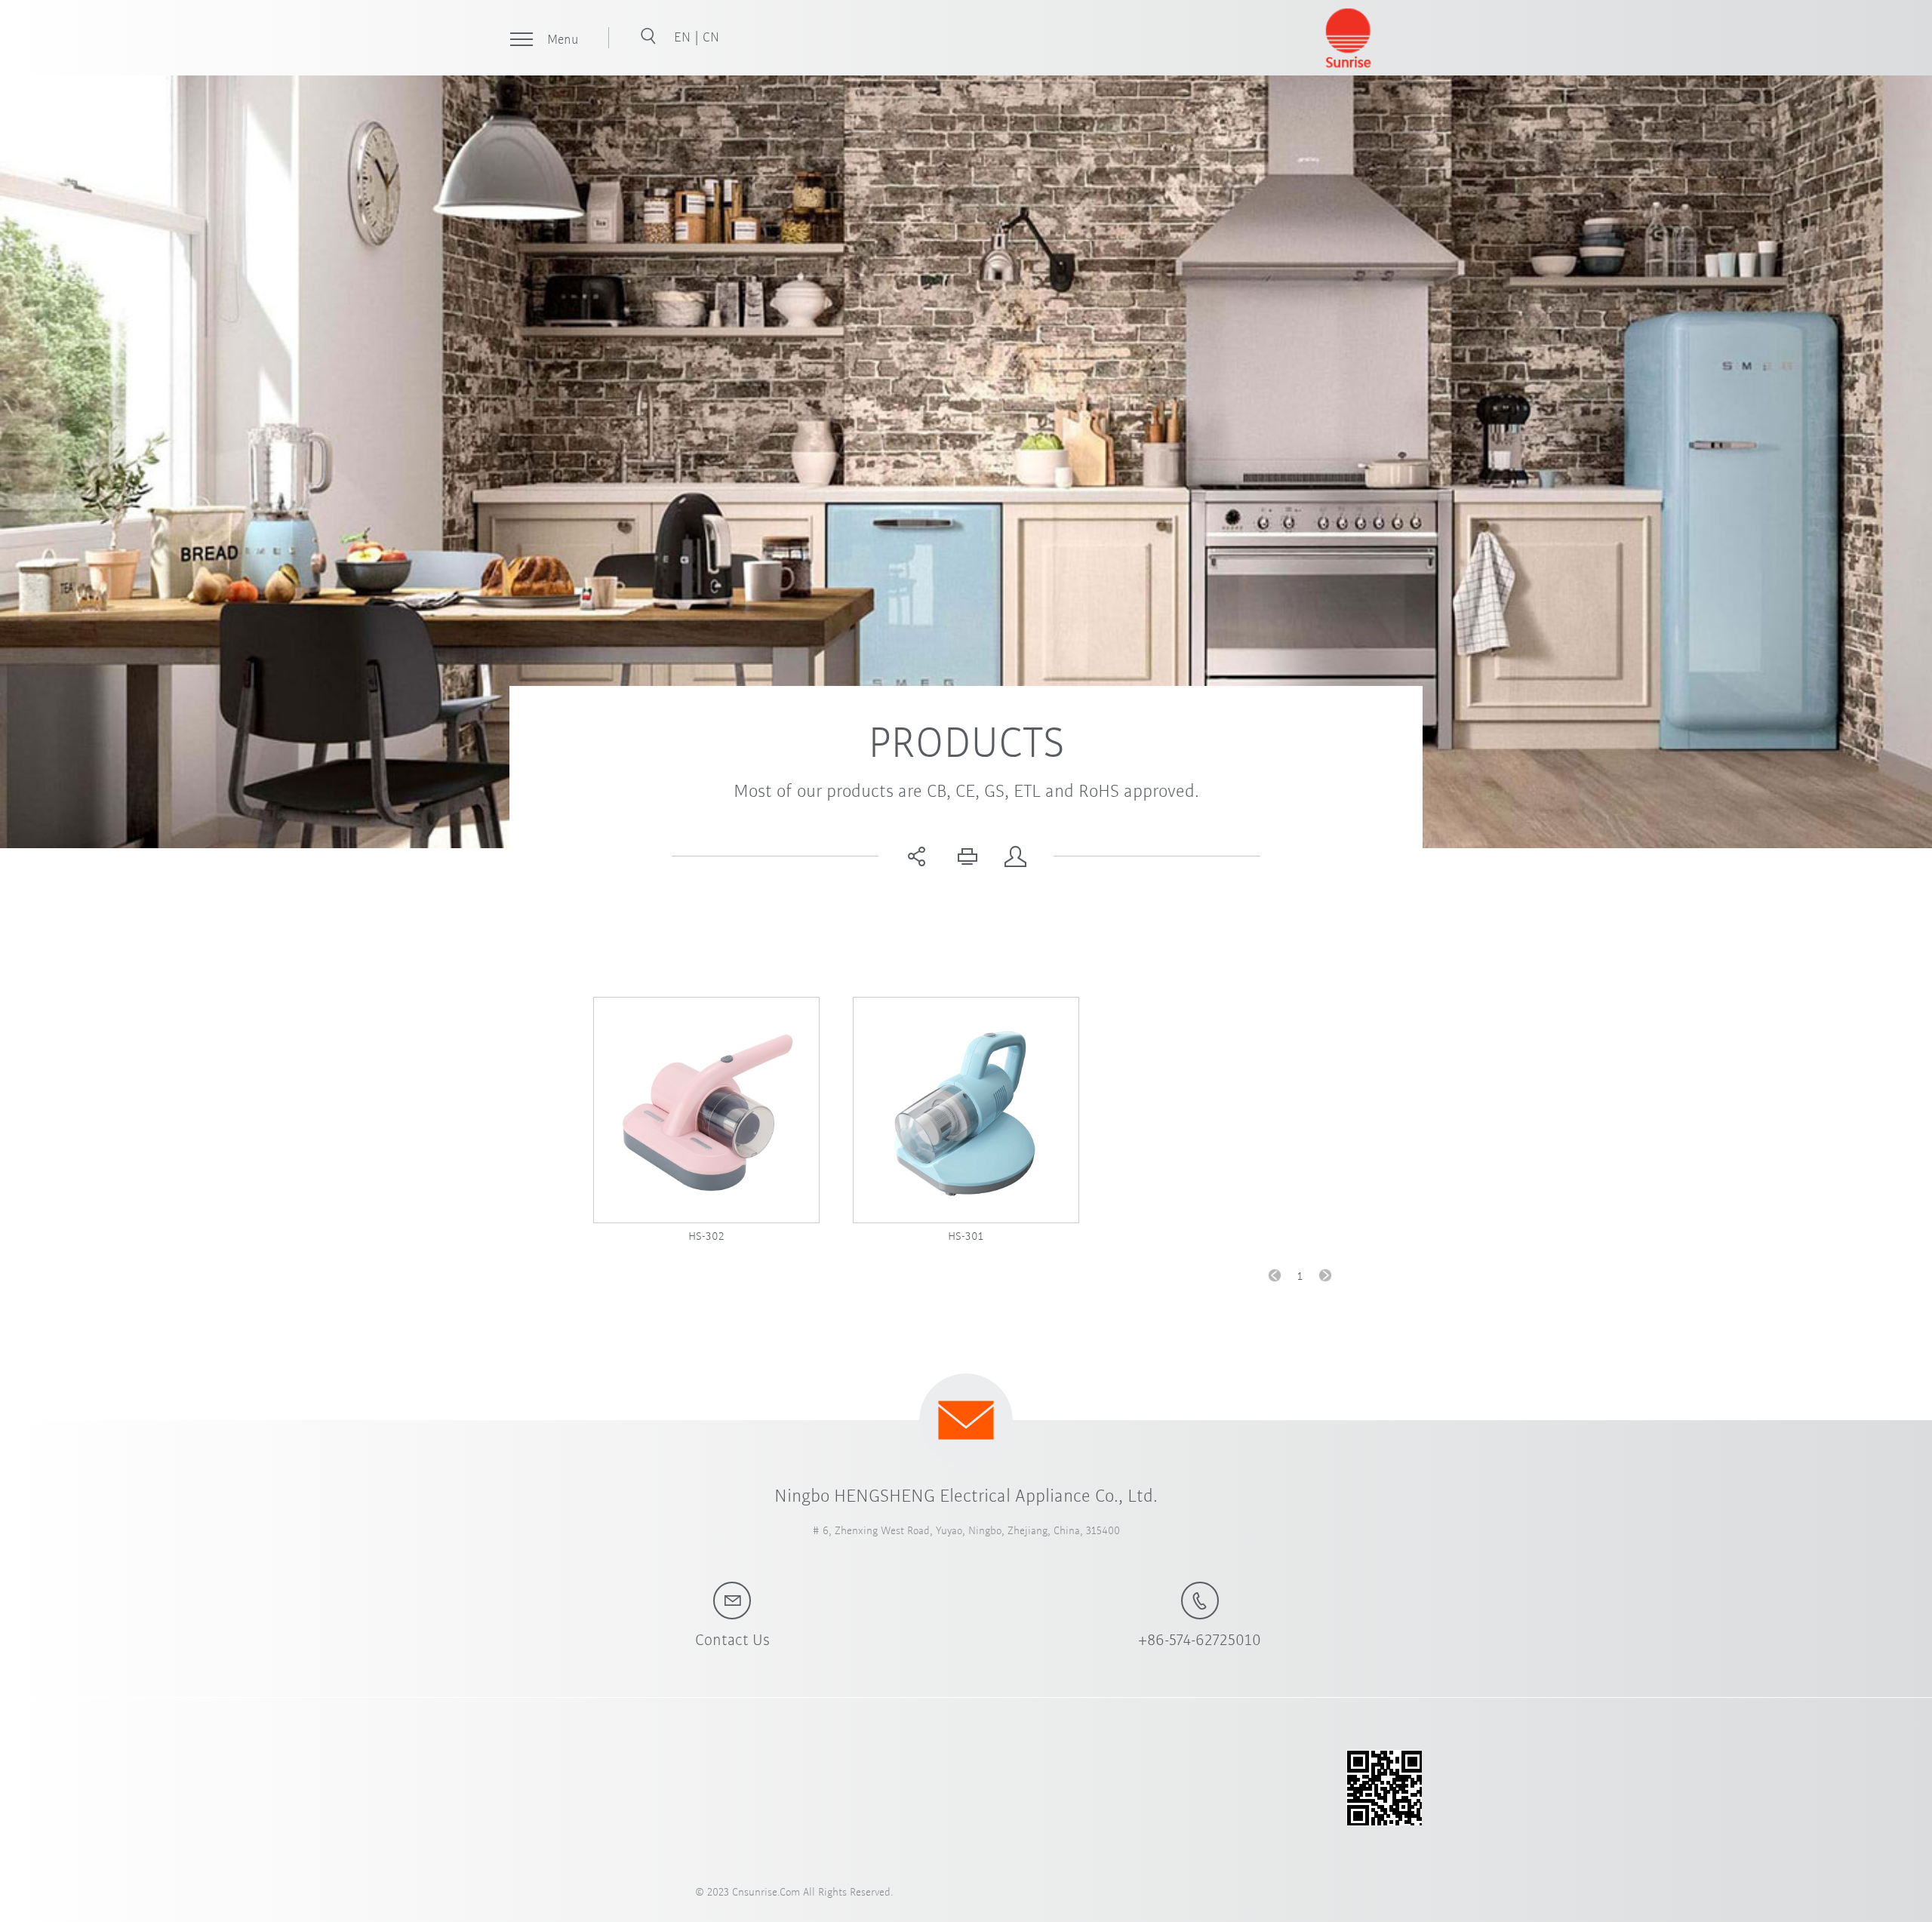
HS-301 (966, 1235)
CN (711, 36)
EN (684, 36)
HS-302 (706, 1235)
